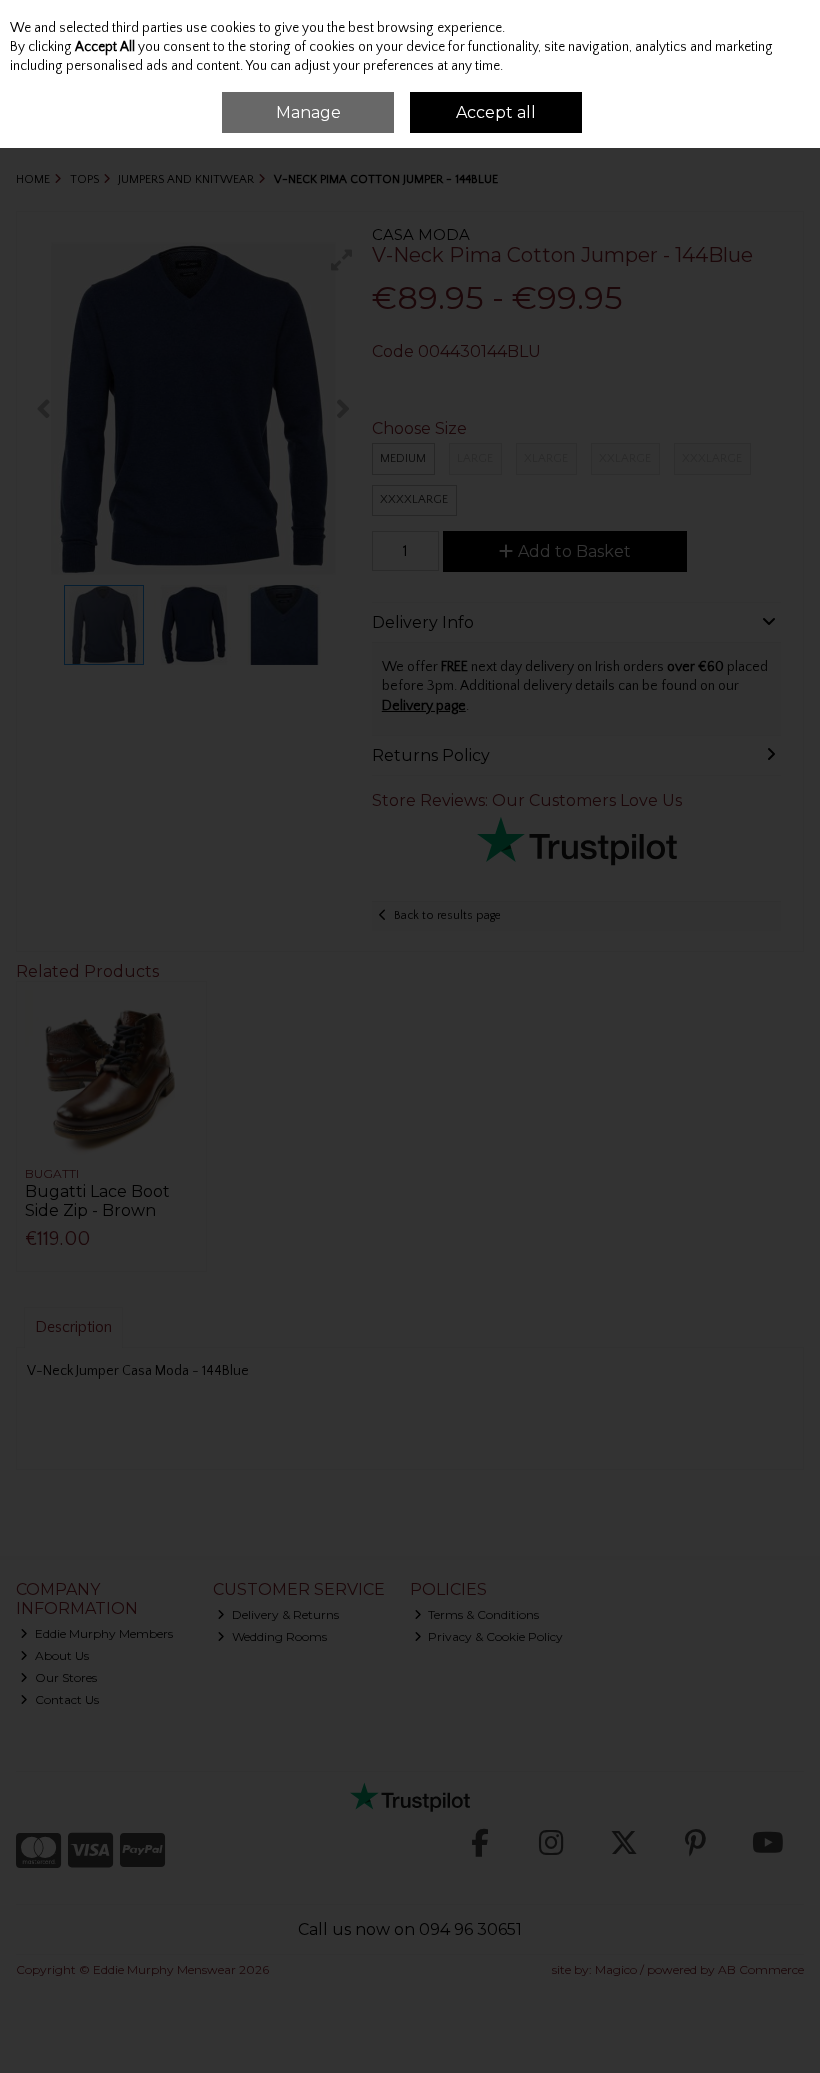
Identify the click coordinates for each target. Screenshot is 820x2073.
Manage (308, 112)
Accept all (496, 112)
